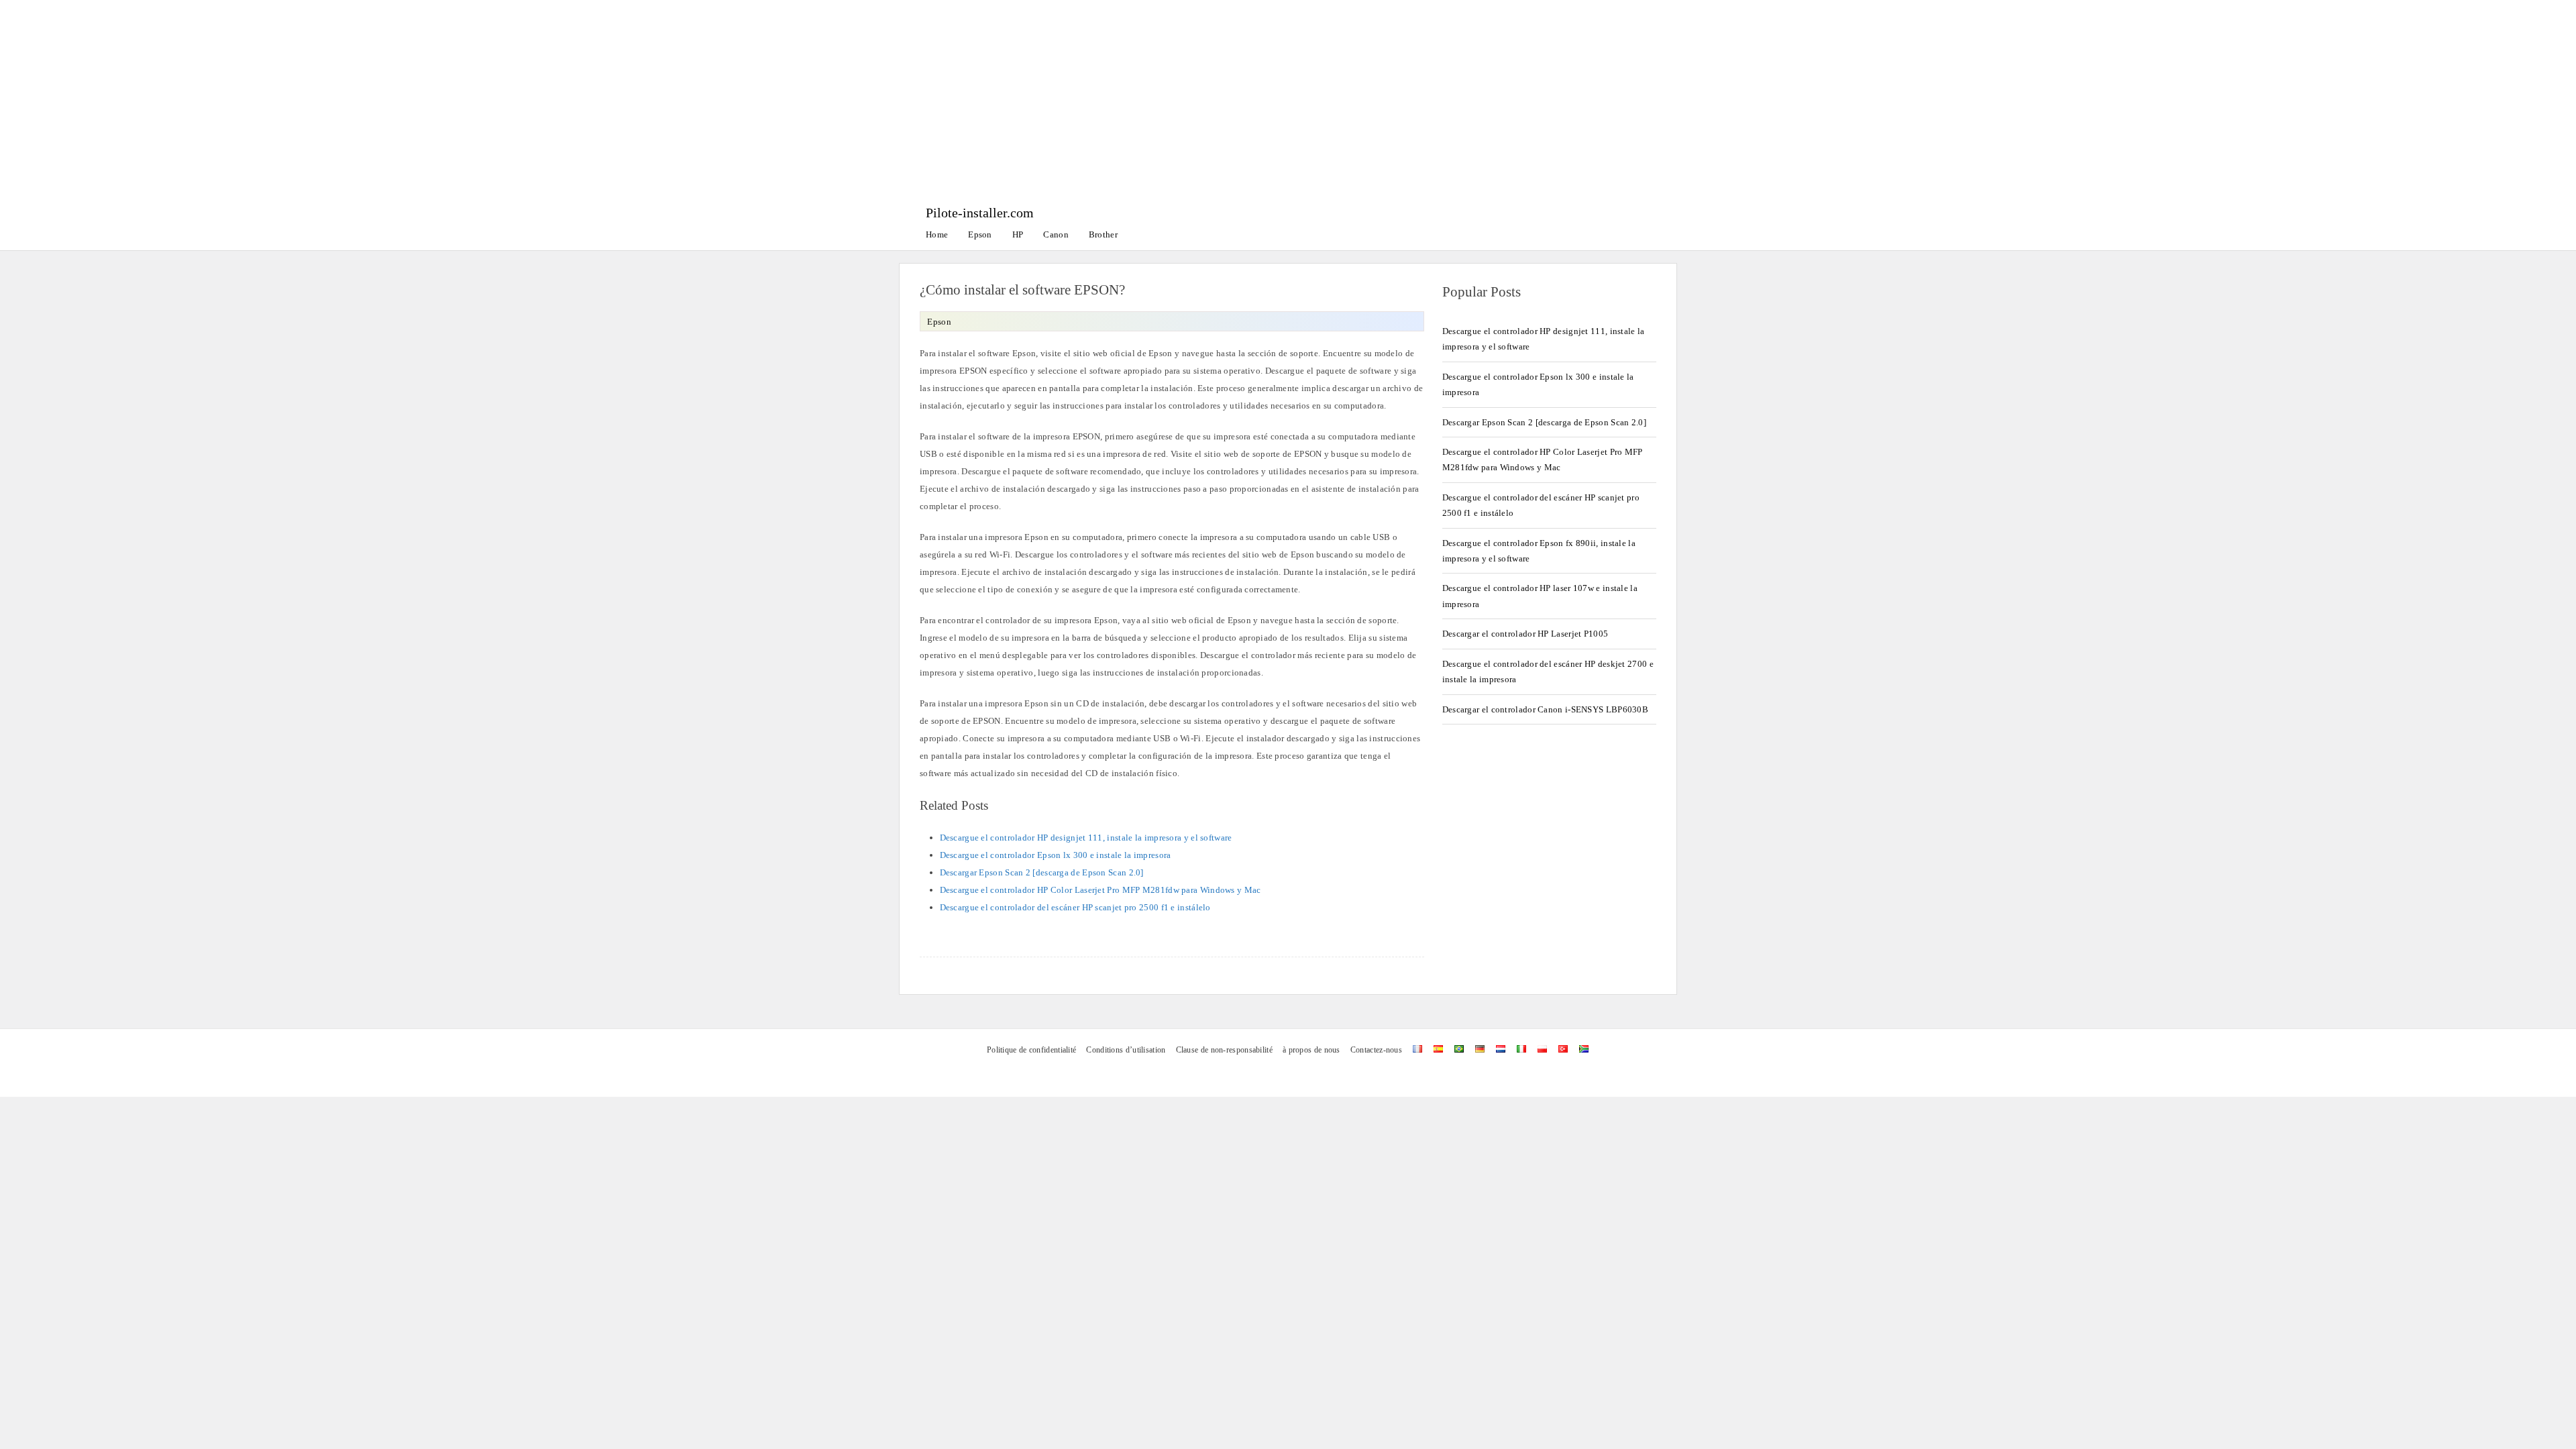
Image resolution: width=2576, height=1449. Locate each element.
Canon (1056, 234)
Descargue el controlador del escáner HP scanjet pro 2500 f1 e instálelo (1075, 907)
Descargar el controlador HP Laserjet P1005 (1525, 634)
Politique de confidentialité (1031, 1050)
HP (1018, 234)
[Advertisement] (1288, 101)
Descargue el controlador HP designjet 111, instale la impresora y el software (1086, 838)
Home (937, 234)
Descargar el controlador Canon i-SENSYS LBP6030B (1545, 709)
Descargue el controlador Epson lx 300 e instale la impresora (1056, 855)
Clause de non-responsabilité (1224, 1050)
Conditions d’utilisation (1126, 1050)
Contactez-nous (1376, 1050)
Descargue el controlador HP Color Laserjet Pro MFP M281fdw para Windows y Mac (1101, 890)
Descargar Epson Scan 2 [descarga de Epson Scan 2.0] (1042, 872)
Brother (1103, 234)
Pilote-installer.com (980, 213)
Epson (980, 234)
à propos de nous (1311, 1050)
